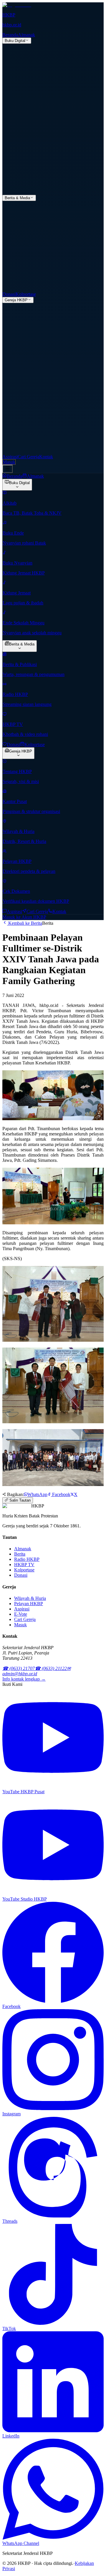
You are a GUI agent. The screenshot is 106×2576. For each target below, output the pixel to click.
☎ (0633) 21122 (51, 1668)
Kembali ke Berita (25, 923)
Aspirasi (10, 457)
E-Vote (21, 1614)
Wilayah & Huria (30, 1598)
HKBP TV (24, 1565)
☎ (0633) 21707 (19, 1668)
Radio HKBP (27, 1559)
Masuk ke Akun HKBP (24, 917)
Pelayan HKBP (29, 1604)
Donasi (9, 294)
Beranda (10, 35)
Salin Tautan (19, 1500)
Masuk (9, 462)
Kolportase (26, 294)
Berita (20, 1554)
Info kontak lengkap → (24, 1679)
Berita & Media (17, 198)
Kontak (46, 457)
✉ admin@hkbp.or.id (37, 1671)
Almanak (26, 35)
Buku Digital (15, 41)
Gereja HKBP (16, 300)
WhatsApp (37, 1494)
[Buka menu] (8, 469)
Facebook (61, 1494)
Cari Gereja (28, 457)
